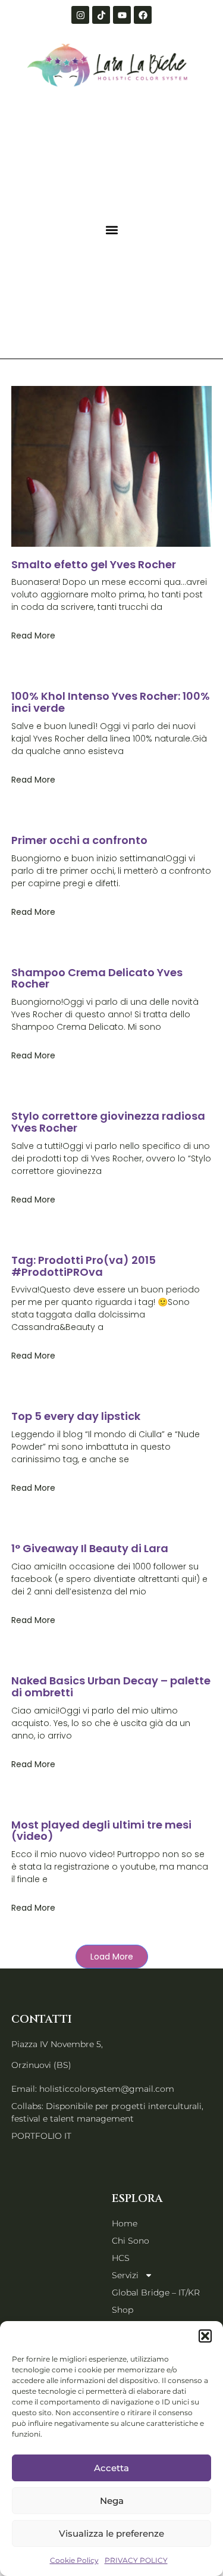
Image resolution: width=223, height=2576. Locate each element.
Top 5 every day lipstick (76, 1416)
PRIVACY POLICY (136, 2560)
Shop (123, 2310)
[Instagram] (80, 15)
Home (125, 2223)
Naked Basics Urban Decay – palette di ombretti (111, 1686)
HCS (121, 2258)
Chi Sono (131, 2241)
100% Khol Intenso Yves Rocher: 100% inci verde (111, 702)
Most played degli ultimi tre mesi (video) (101, 1831)
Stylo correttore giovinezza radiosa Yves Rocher (108, 1122)
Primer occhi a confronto (79, 840)
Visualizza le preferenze (111, 2533)
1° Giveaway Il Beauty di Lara (90, 1548)
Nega (112, 2501)
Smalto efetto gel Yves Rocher (94, 564)
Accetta (111, 2468)
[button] (205, 2336)
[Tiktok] (101, 15)
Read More (33, 636)
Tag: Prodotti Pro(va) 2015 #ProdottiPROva (84, 1266)
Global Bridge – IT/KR (156, 2292)
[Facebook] (143, 15)
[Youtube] (122, 15)
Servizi (125, 2275)
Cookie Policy (74, 2560)
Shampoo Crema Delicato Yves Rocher (97, 978)
